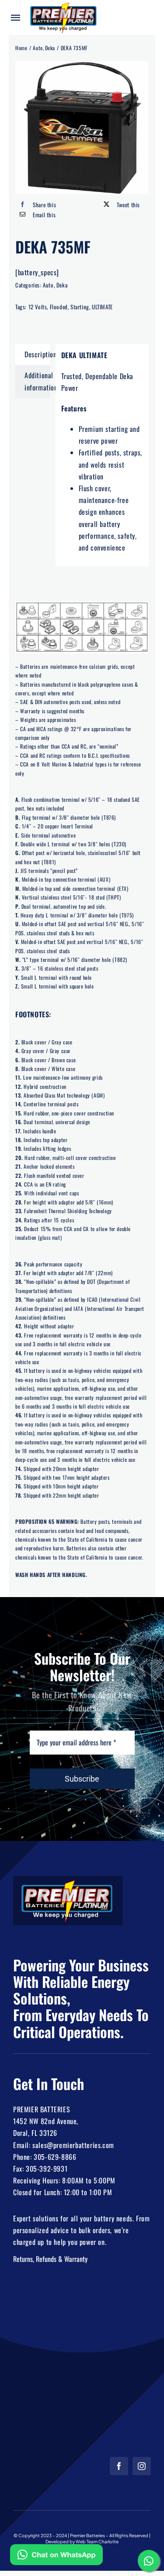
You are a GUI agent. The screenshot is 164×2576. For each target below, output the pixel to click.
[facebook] (119, 2466)
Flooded (59, 307)
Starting (80, 307)
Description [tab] (37, 354)
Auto (48, 285)
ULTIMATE (102, 307)
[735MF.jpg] (82, 128)
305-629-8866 (55, 2157)
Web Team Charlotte (97, 2542)
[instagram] (142, 2466)
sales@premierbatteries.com (73, 2145)
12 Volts (38, 307)
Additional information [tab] (37, 381)
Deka (62, 285)
